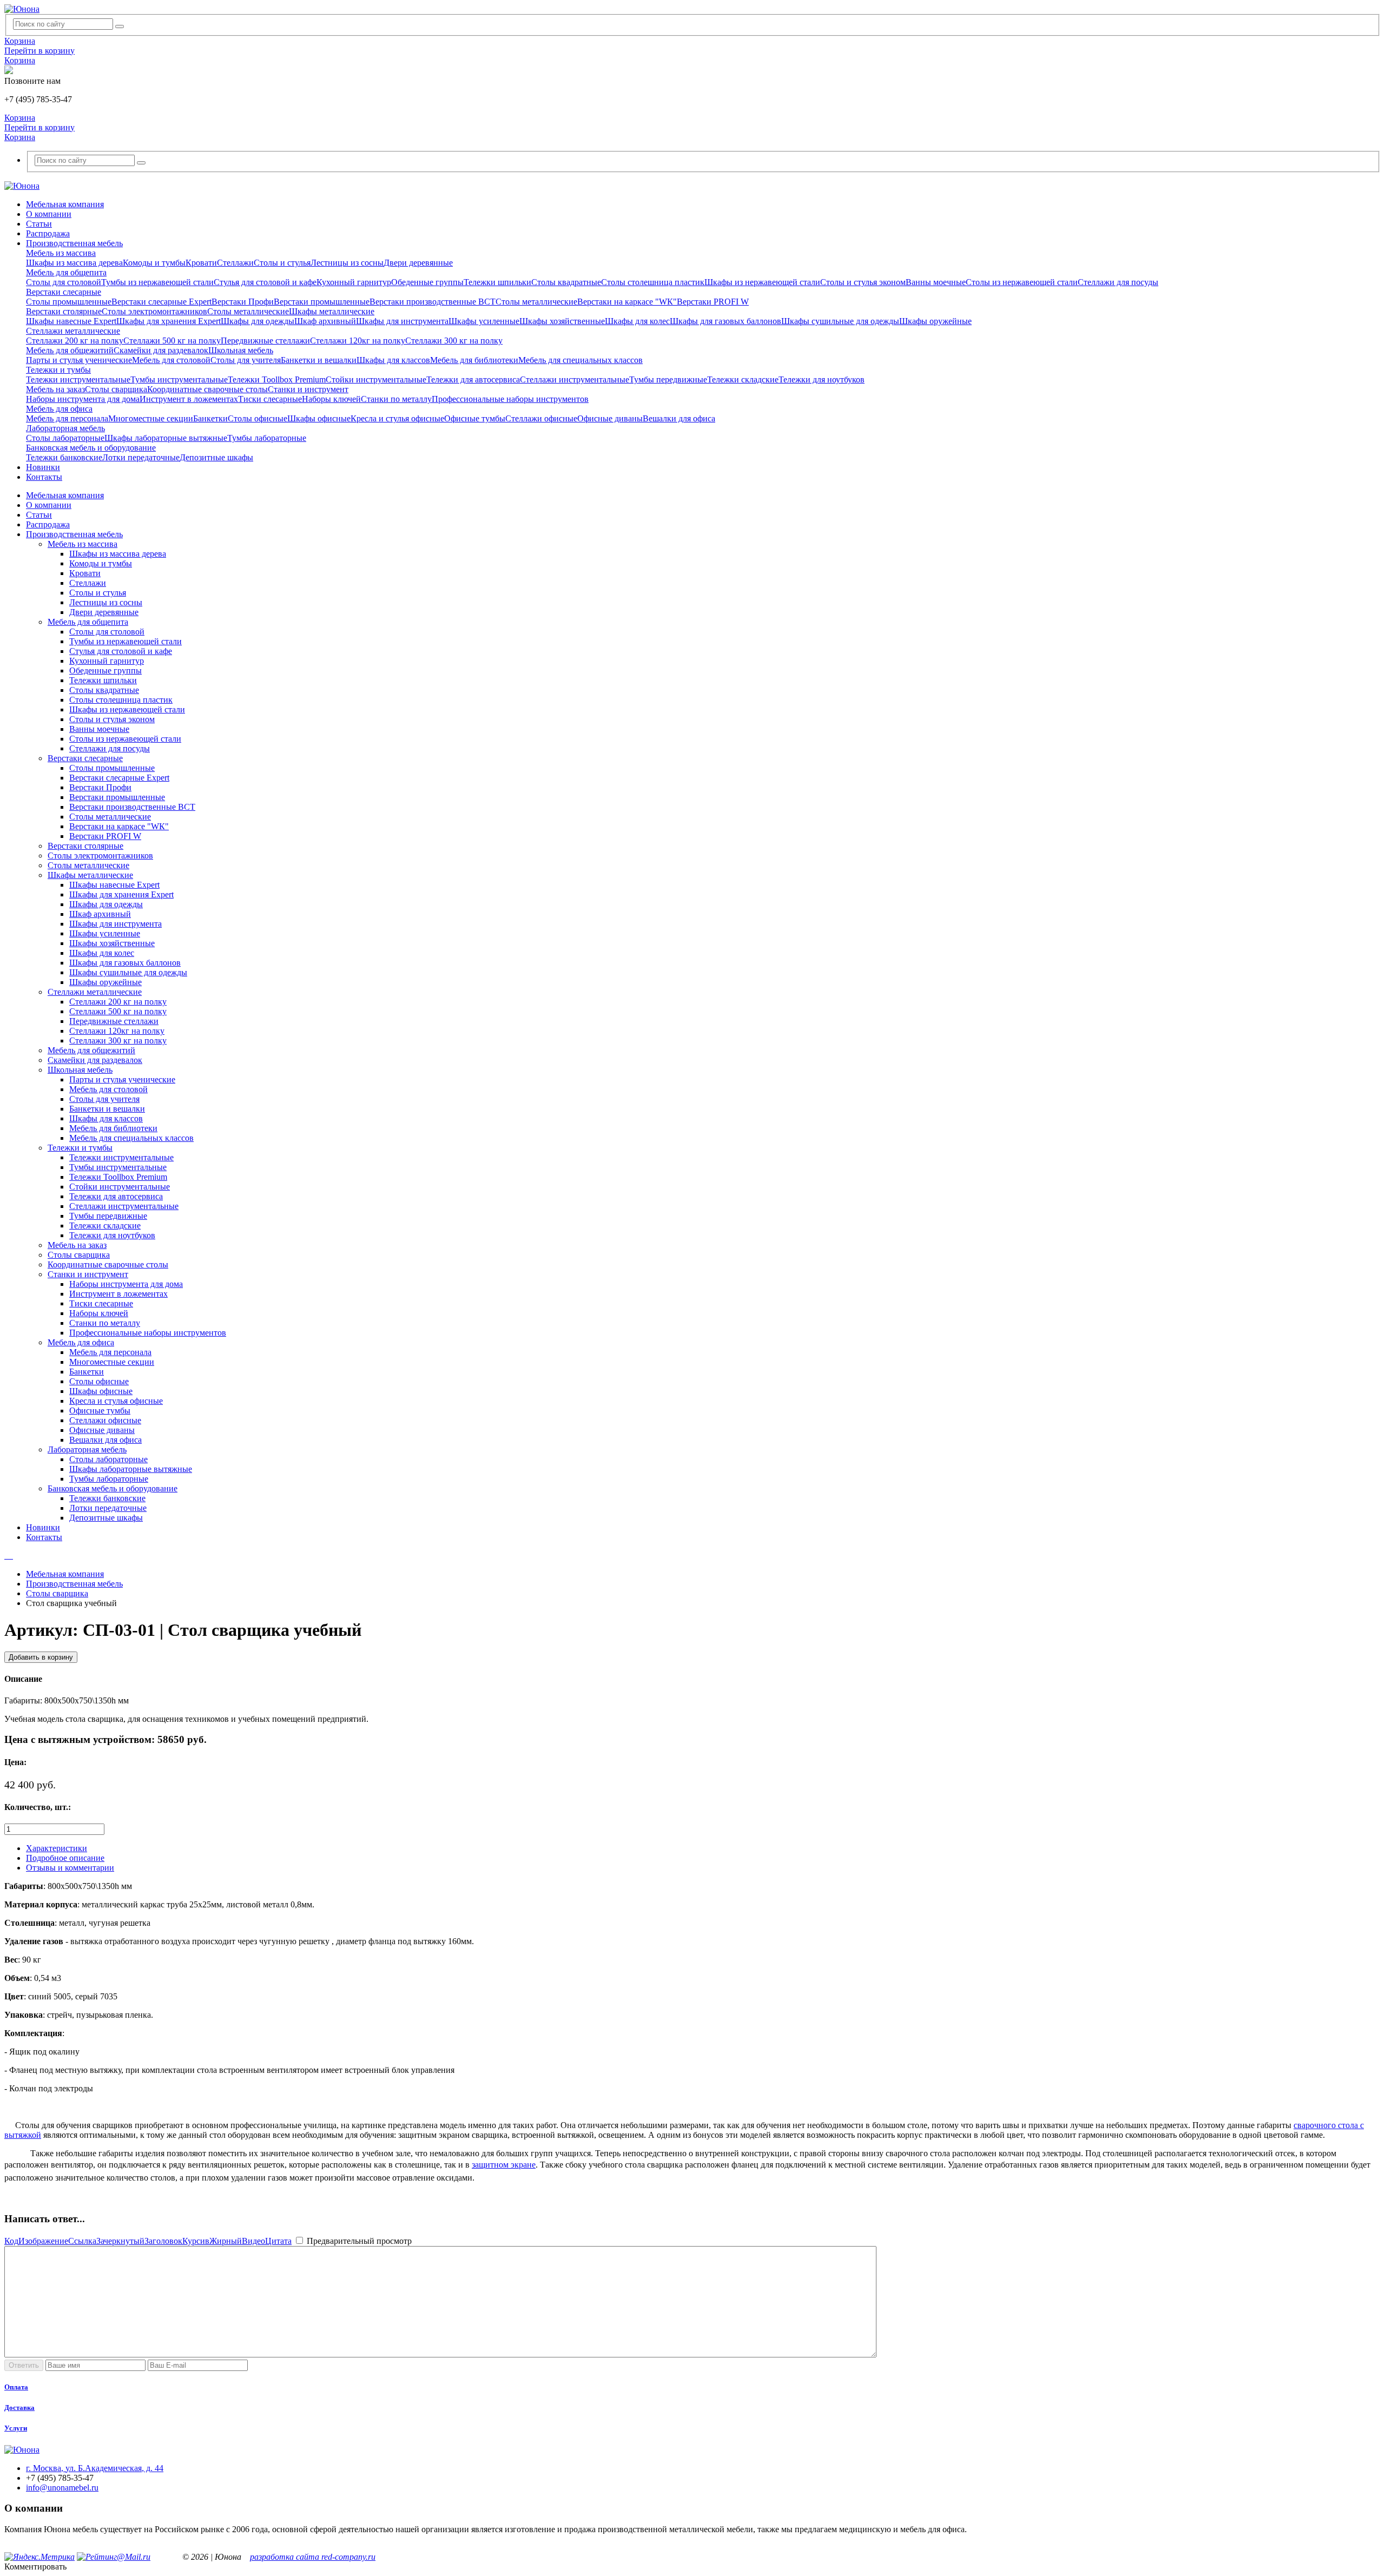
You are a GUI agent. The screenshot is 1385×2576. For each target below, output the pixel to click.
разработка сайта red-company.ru (313, 2557)
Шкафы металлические (332, 311)
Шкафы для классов (393, 360)
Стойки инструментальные (376, 379)
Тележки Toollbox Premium (277, 379)
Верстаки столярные (64, 311)
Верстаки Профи (243, 302)
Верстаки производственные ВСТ (433, 302)
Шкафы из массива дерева (74, 263)
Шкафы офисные (319, 418)
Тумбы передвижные (668, 379)
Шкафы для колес (637, 321)
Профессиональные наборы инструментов (510, 399)
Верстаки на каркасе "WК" (627, 302)
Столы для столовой (64, 282)
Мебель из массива (61, 253)
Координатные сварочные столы (207, 389)
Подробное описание (65, 1858)
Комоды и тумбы (154, 263)
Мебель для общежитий (70, 350)
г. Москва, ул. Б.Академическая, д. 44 (95, 2468)
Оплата (16, 2387)
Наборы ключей (331, 399)
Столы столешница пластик (653, 282)
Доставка (19, 2407)
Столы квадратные (566, 282)
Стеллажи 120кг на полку (358, 341)
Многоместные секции (151, 418)
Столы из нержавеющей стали (1022, 282)
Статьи (39, 224)
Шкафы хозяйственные (562, 321)
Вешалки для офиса (679, 418)
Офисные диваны (610, 418)
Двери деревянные (418, 263)
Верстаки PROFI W (713, 302)
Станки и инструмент (308, 389)
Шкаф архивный (325, 321)
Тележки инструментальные (78, 379)
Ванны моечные (936, 282)
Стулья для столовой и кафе (265, 282)
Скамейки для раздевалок (161, 350)
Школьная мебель (241, 350)
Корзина (20, 41)
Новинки (43, 467)
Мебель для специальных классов (581, 360)
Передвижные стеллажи (265, 341)
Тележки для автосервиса (473, 379)
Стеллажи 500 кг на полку (172, 341)
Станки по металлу (396, 399)
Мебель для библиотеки (474, 360)
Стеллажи (235, 263)
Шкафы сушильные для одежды (840, 321)
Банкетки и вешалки (319, 360)
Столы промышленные (69, 302)
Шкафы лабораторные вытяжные (166, 438)
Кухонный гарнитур (354, 282)
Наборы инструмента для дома (83, 399)
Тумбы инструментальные (179, 379)
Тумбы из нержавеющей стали (157, 282)
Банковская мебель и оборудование (91, 448)
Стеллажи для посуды (1118, 282)
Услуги (16, 2428)
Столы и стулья (282, 263)
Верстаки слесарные (64, 292)
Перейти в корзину (39, 51)
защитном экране (504, 2165)
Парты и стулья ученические (79, 360)
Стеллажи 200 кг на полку (75, 341)
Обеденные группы (427, 282)
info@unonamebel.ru (62, 2488)
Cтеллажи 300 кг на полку (454, 341)
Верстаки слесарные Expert (161, 302)
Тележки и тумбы (58, 370)
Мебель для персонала (67, 418)
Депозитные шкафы (216, 457)
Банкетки (210, 418)
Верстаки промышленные (322, 302)
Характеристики (57, 1848)
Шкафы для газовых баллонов (726, 321)
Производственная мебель (74, 243)
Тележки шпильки (497, 282)
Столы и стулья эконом (863, 282)
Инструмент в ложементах (189, 399)
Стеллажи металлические (73, 331)
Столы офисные (258, 418)
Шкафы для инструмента (402, 321)
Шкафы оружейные (935, 321)
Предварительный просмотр (358, 2241)
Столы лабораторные (65, 438)
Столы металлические (536, 302)
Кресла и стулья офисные (397, 418)
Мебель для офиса (59, 409)
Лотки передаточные (141, 457)
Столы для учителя (246, 360)
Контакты (44, 477)
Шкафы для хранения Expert (169, 321)
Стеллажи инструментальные (575, 379)
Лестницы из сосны (347, 263)
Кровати (201, 263)
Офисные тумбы (475, 418)
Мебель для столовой (171, 360)
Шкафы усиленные (484, 321)
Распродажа (48, 233)
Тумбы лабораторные (267, 438)
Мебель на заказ (55, 389)
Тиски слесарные (270, 399)
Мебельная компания (65, 204)
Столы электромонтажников (154, 311)
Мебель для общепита (66, 272)
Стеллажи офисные (541, 418)
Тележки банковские (64, 457)
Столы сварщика (116, 389)
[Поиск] (120, 27)
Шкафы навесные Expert (71, 321)
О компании (49, 214)
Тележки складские (743, 379)
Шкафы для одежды (258, 321)
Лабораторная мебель (65, 428)
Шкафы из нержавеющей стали (762, 282)
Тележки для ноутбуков (822, 379)
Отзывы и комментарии (70, 1868)
